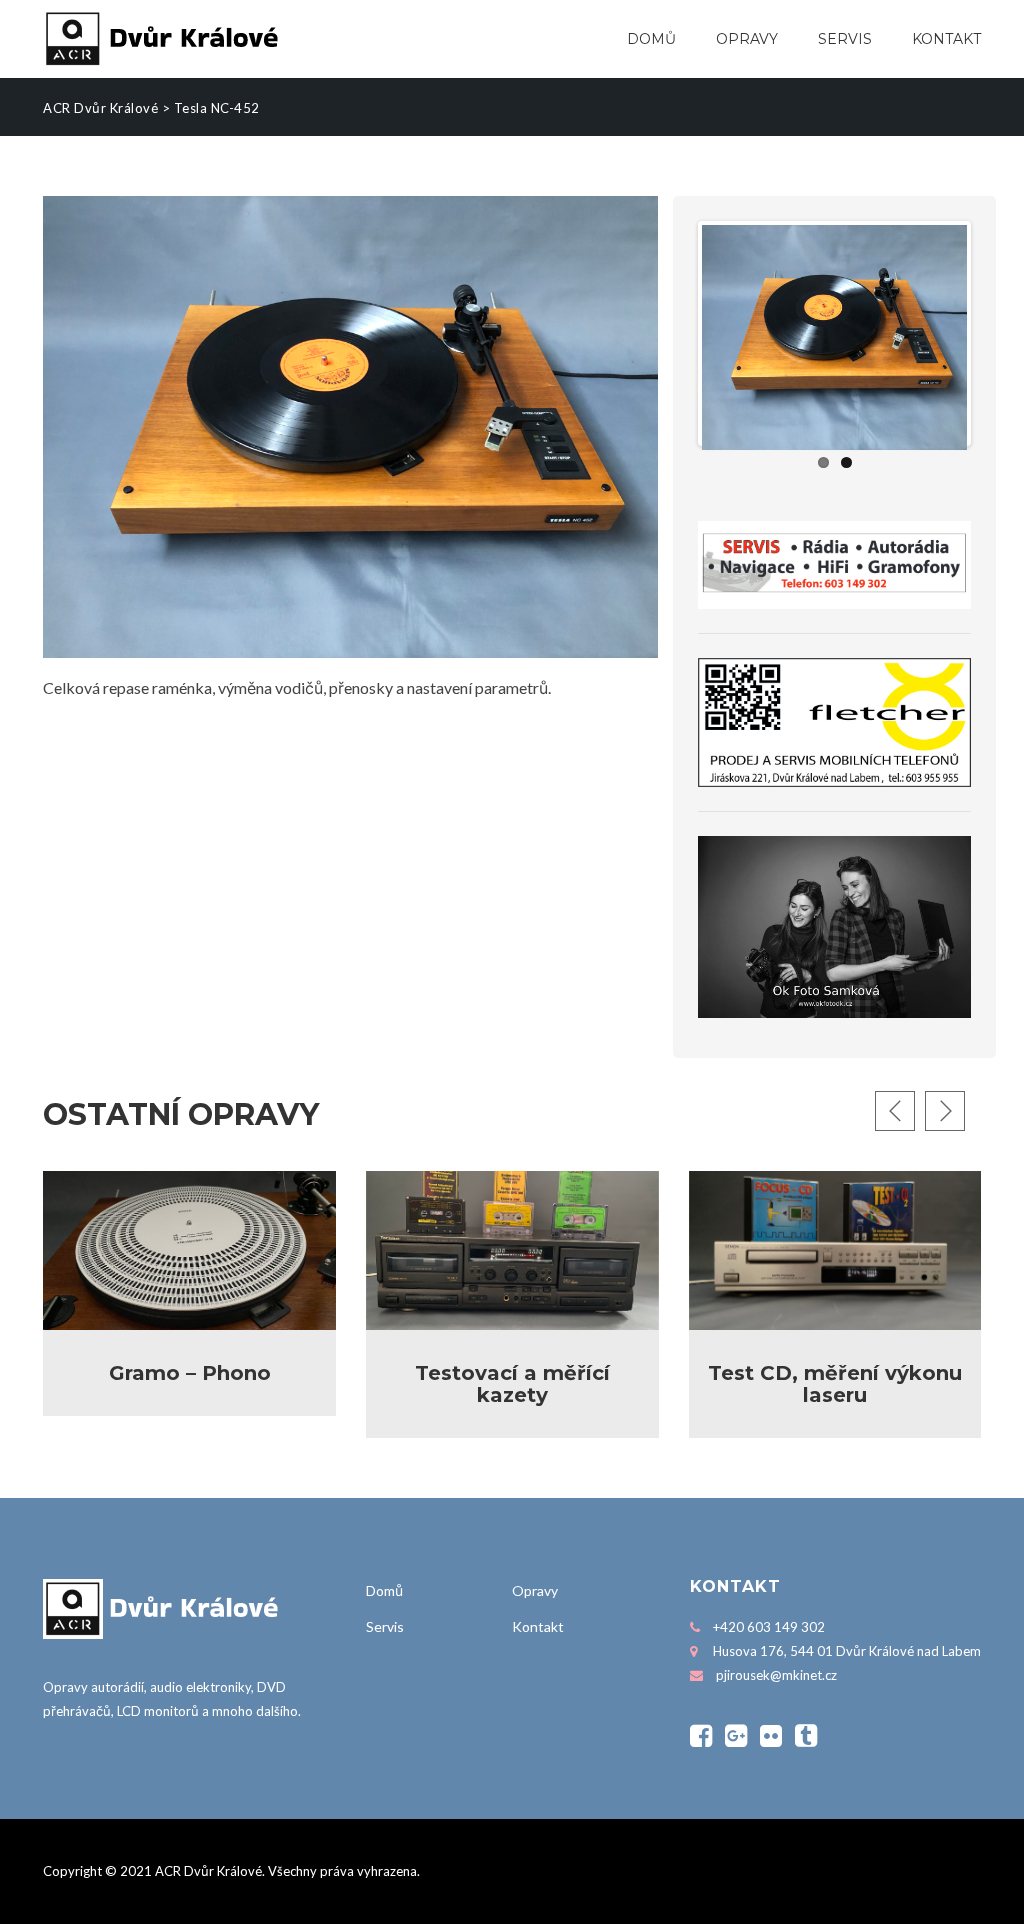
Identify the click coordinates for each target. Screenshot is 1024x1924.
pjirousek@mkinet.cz (776, 1675)
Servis (845, 39)
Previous (672, 334)
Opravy (747, 39)
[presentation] (895, 1111)
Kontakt (946, 39)
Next (997, 334)
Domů (651, 39)
